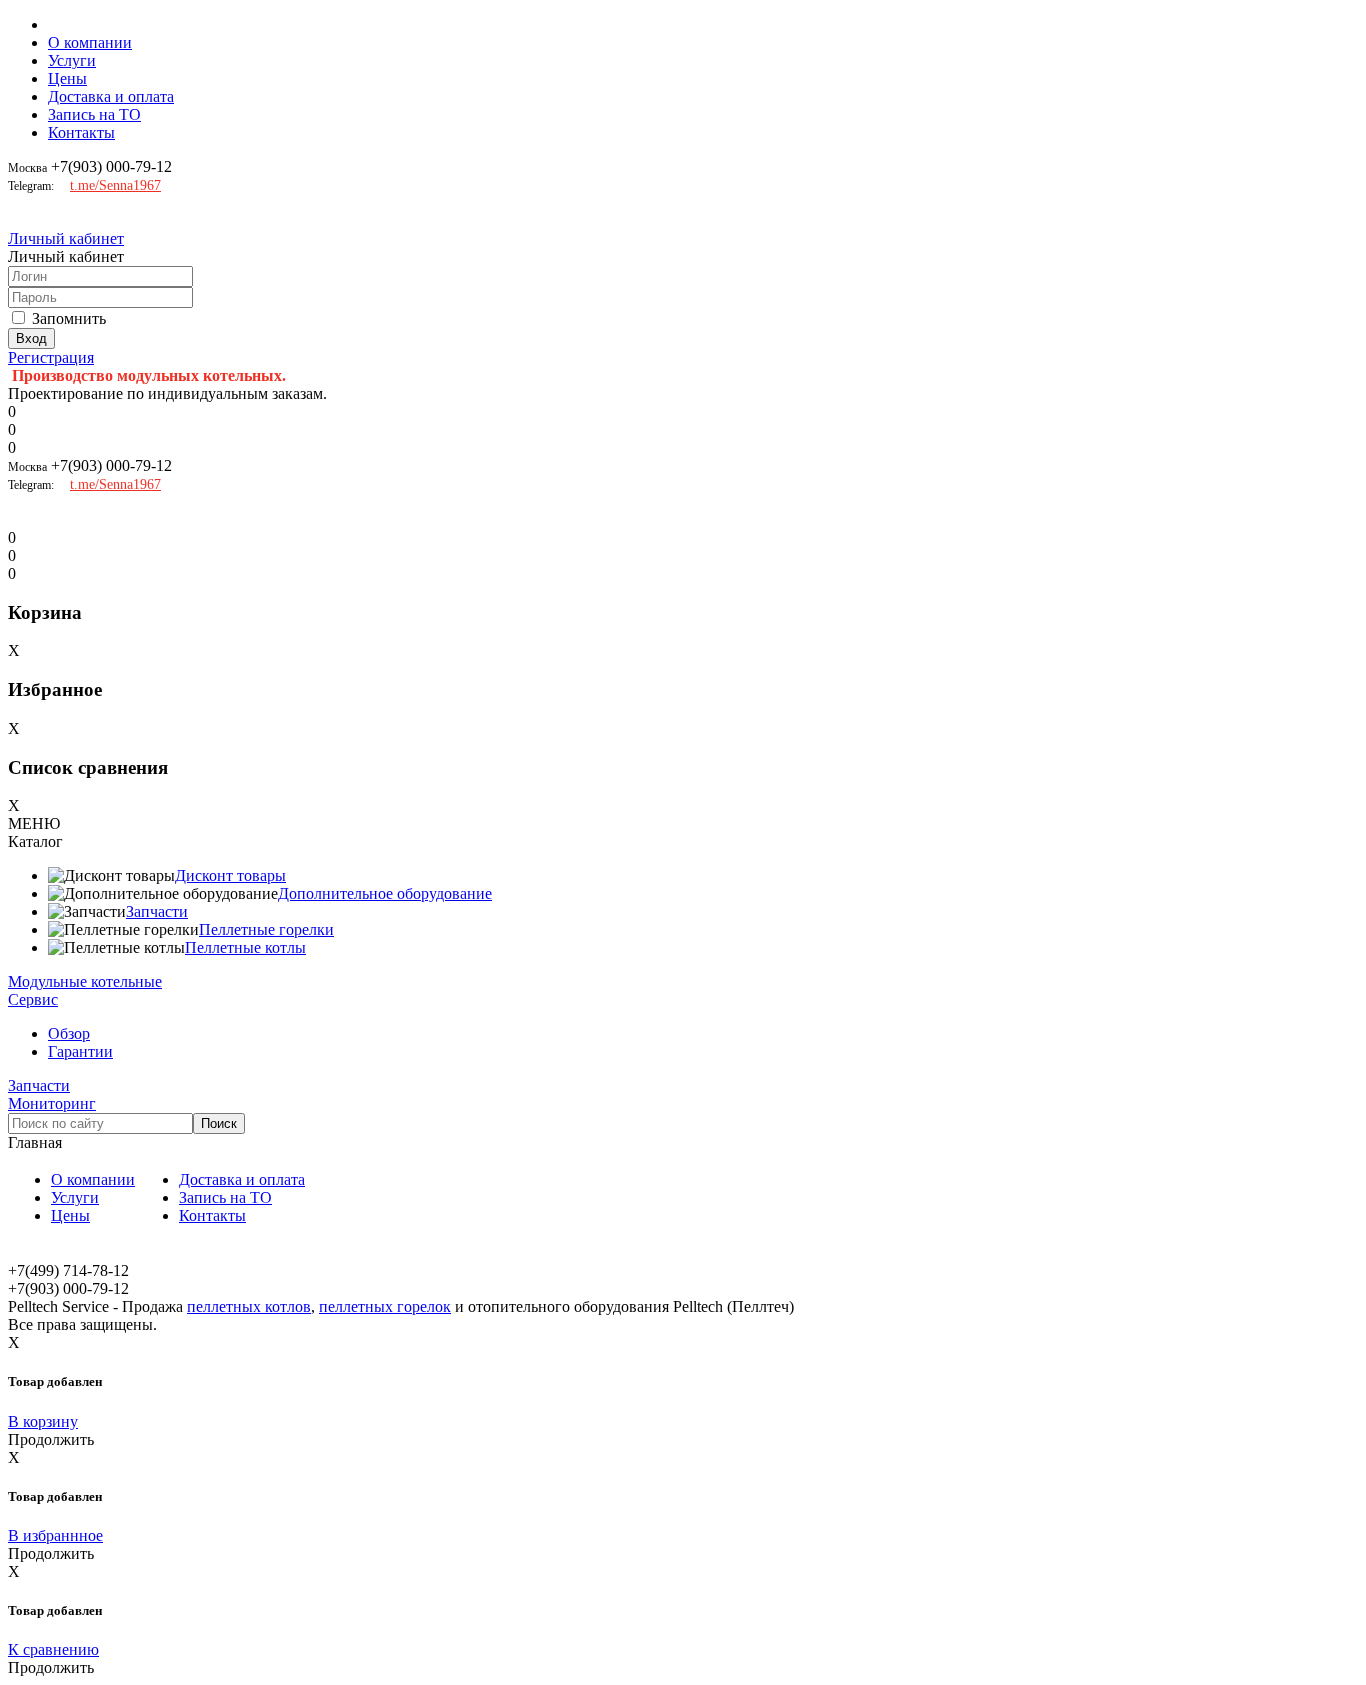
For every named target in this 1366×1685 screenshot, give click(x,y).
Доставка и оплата (111, 96)
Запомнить (69, 318)
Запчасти (157, 911)
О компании (90, 42)
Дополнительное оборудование (385, 893)
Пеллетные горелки (266, 929)
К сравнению (53, 1649)
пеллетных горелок (385, 1306)
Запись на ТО (94, 114)
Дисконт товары (230, 875)
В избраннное (55, 1535)
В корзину (43, 1421)
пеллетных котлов (249, 1306)
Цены (67, 78)
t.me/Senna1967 (115, 185)
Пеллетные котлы (245, 947)
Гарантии (80, 1051)
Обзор (69, 1033)
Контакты (81, 132)
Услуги (72, 60)
